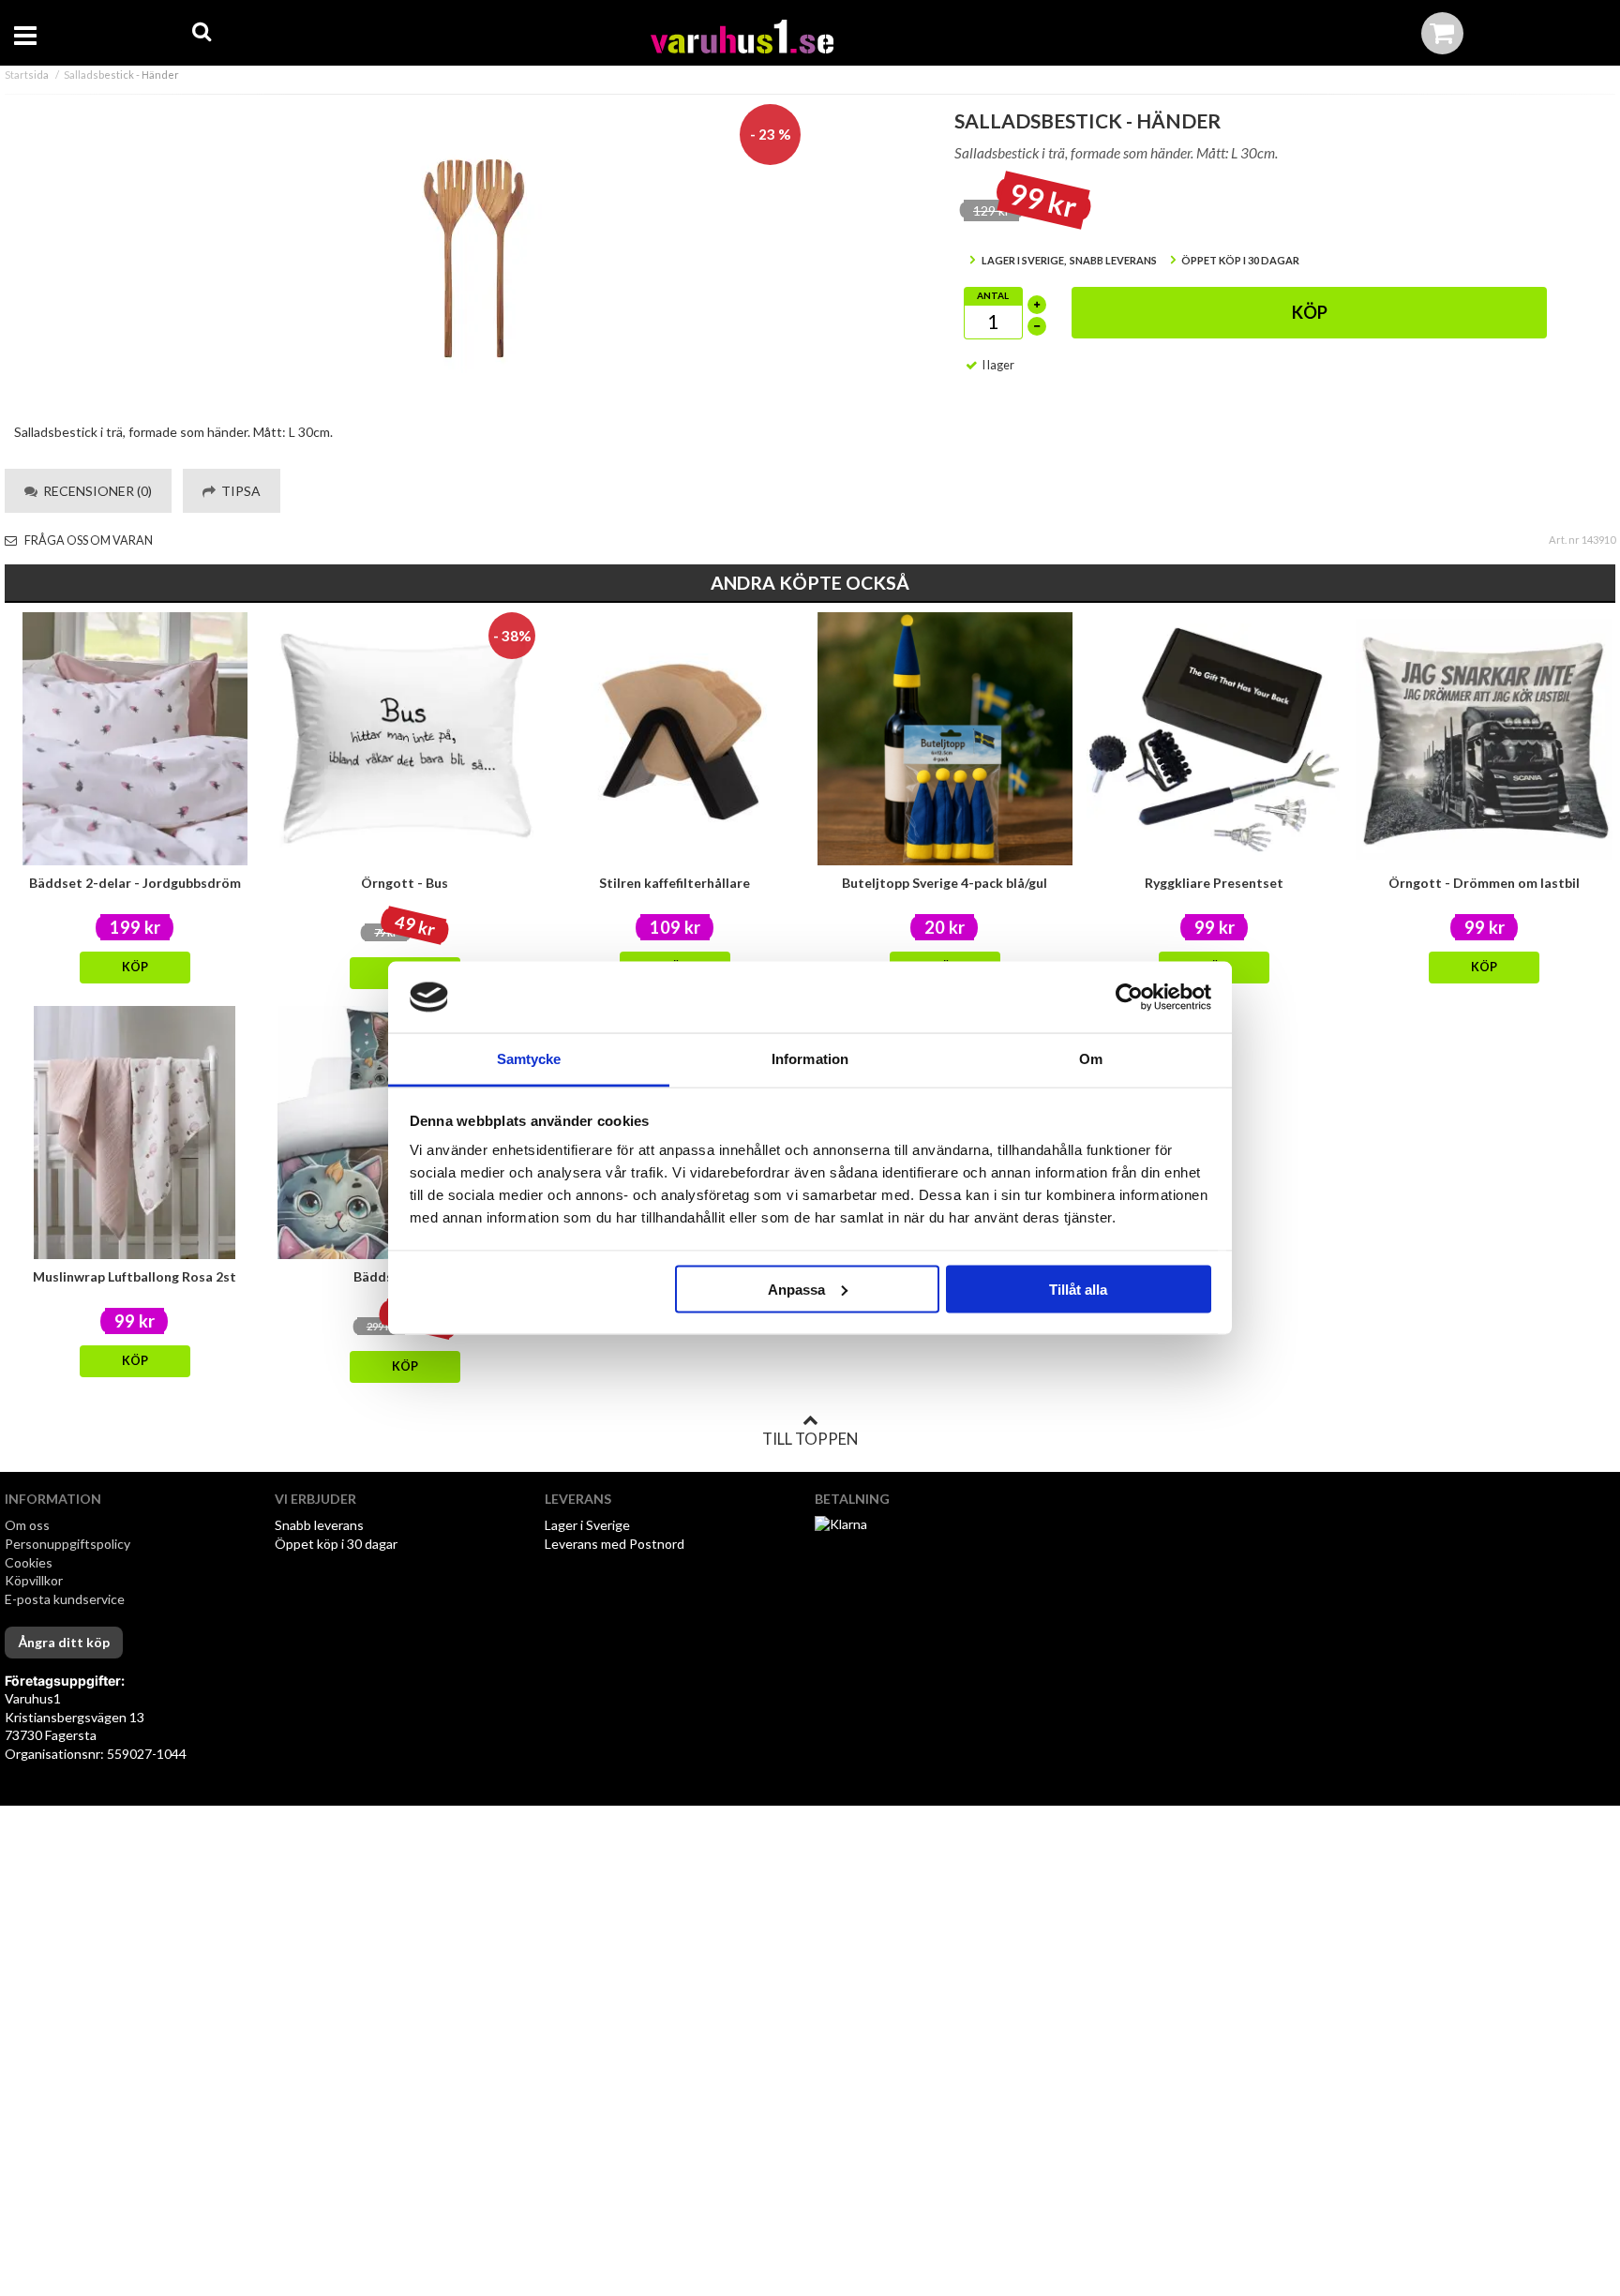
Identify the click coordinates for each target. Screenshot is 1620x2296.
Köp (1310, 312)
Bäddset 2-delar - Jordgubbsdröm (135, 883)
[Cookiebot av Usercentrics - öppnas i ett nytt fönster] (1129, 998)
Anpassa (796, 1289)
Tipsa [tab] (238, 491)
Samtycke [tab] (529, 1059)
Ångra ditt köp (64, 1642)
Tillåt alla (1078, 1289)
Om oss (27, 1525)
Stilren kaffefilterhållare (675, 883)
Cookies (29, 1562)
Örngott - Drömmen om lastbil (1484, 883)
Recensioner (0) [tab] (95, 491)
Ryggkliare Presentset (1214, 883)
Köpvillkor (34, 1580)
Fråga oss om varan (88, 540)
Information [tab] (810, 1059)
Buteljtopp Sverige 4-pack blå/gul (945, 883)
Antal (993, 295)
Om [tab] (1091, 1059)
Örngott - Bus (405, 883)
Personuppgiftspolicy (67, 1544)
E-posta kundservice (66, 1599)
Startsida (27, 75)
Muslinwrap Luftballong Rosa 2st (135, 1276)
